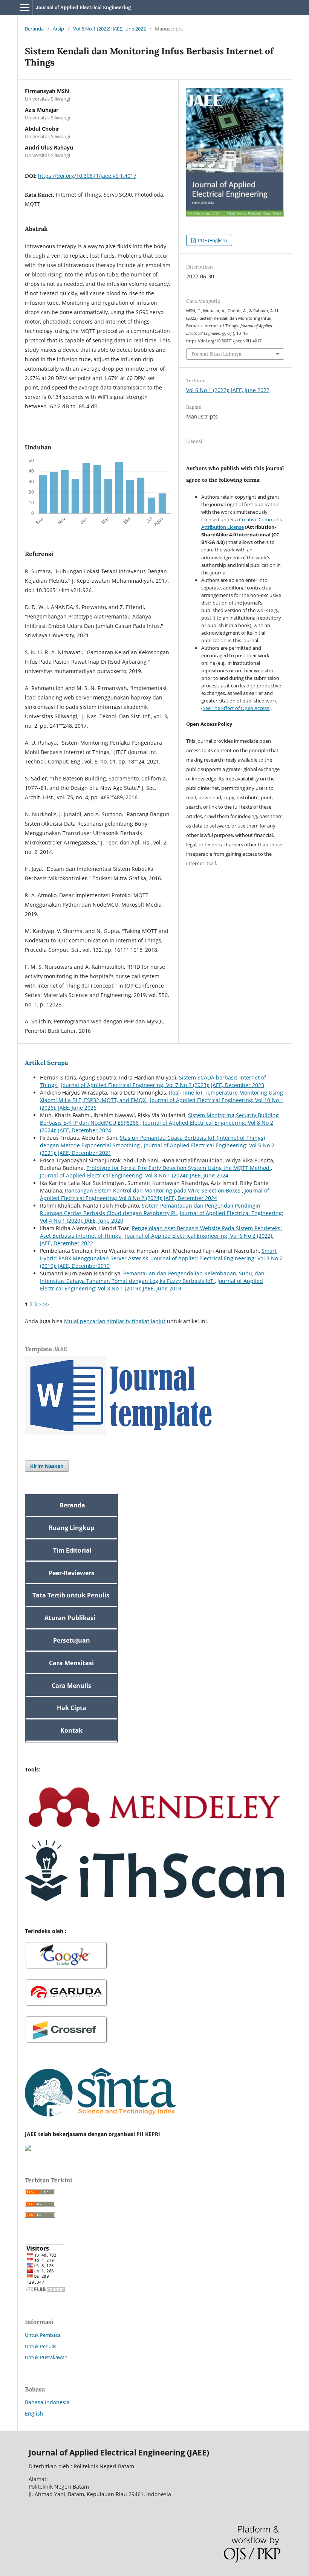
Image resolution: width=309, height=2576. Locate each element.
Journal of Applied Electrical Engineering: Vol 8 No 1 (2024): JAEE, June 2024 (134, 1175)
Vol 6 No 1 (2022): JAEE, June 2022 (109, 29)
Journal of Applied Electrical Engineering (83, 7)
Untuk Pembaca (43, 2335)
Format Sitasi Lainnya (216, 354)
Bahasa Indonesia (47, 2402)
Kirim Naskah (47, 1466)
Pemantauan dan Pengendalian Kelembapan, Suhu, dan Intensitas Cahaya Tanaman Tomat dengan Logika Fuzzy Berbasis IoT (152, 1277)
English (34, 2413)
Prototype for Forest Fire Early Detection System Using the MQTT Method (179, 1168)
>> (46, 1304)
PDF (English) (212, 240)
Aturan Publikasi (70, 1618)
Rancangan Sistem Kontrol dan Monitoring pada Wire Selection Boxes (153, 1190)
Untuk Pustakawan (46, 2357)
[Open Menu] (25, 8)
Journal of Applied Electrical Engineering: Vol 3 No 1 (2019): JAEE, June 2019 (151, 1285)
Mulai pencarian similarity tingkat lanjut (115, 1321)
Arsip (58, 29)
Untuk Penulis (41, 2346)
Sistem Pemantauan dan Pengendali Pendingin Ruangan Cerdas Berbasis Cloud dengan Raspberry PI (150, 1209)
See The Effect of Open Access (236, 708)
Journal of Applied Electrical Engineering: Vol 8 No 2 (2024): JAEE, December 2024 (154, 1194)
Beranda (34, 29)
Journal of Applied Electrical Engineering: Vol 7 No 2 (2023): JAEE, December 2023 (163, 1085)
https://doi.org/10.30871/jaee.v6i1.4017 (87, 176)
